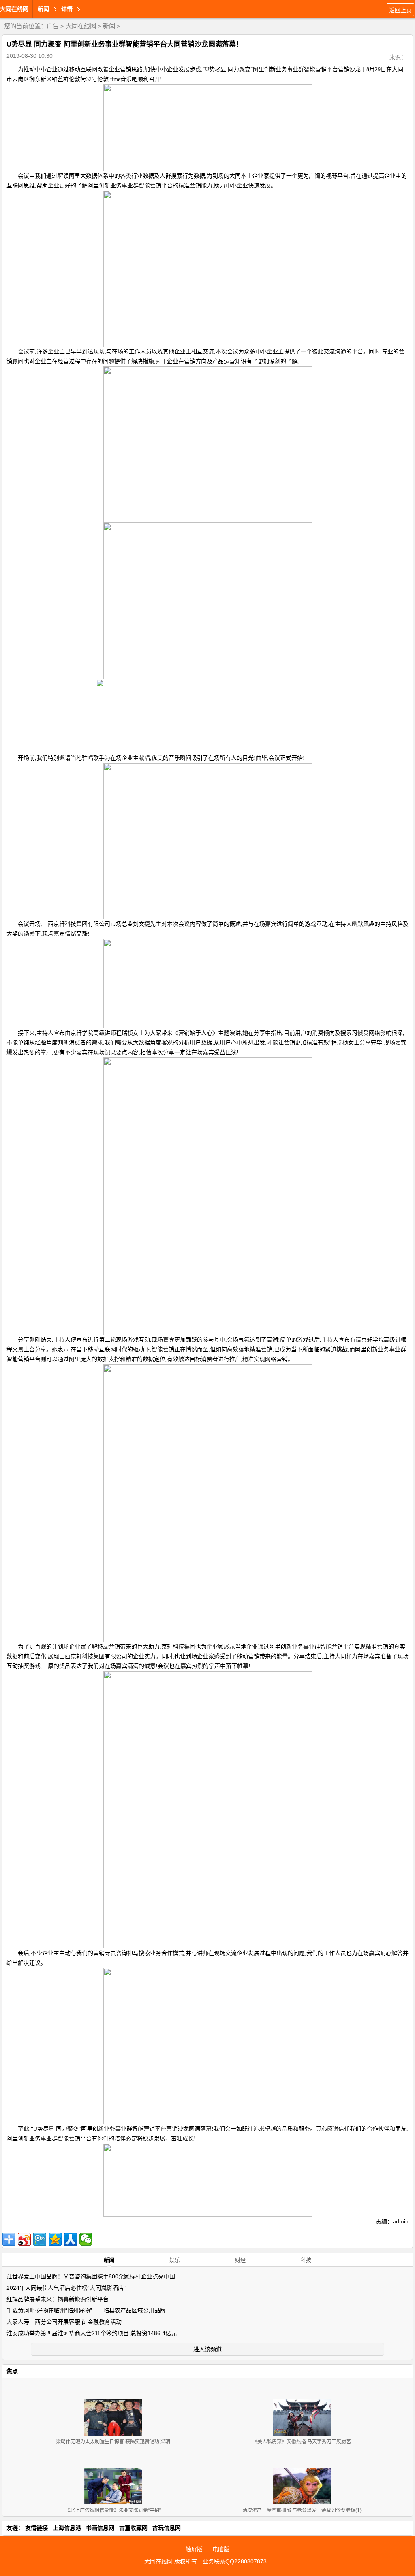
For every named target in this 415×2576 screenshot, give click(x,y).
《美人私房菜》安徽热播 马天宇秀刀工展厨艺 (302, 2442)
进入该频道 (207, 2349)
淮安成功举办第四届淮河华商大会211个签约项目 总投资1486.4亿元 (92, 2333)
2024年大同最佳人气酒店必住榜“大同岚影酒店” (66, 2288)
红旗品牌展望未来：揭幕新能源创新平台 (58, 2299)
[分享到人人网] (71, 2239)
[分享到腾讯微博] (40, 2239)
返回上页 (400, 10)
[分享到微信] (86, 2239)
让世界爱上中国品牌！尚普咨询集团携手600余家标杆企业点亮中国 (91, 2276)
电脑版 (221, 2549)
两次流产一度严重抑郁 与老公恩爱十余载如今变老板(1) (302, 2510)
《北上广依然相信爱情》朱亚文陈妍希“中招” (113, 2510)
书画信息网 (100, 2528)
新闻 (109, 26)
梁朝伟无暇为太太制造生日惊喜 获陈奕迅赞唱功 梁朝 (113, 2442)
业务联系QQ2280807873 (235, 2561)
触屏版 (194, 2549)
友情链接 (36, 2528)
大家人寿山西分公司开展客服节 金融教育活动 (64, 2322)
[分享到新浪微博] (24, 2239)
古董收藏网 (133, 2528)
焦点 (12, 2371)
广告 (53, 26)
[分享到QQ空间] (55, 2239)
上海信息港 (67, 2528)
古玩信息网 (167, 2528)
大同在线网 (14, 9)
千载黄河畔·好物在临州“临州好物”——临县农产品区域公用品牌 (86, 2310)
